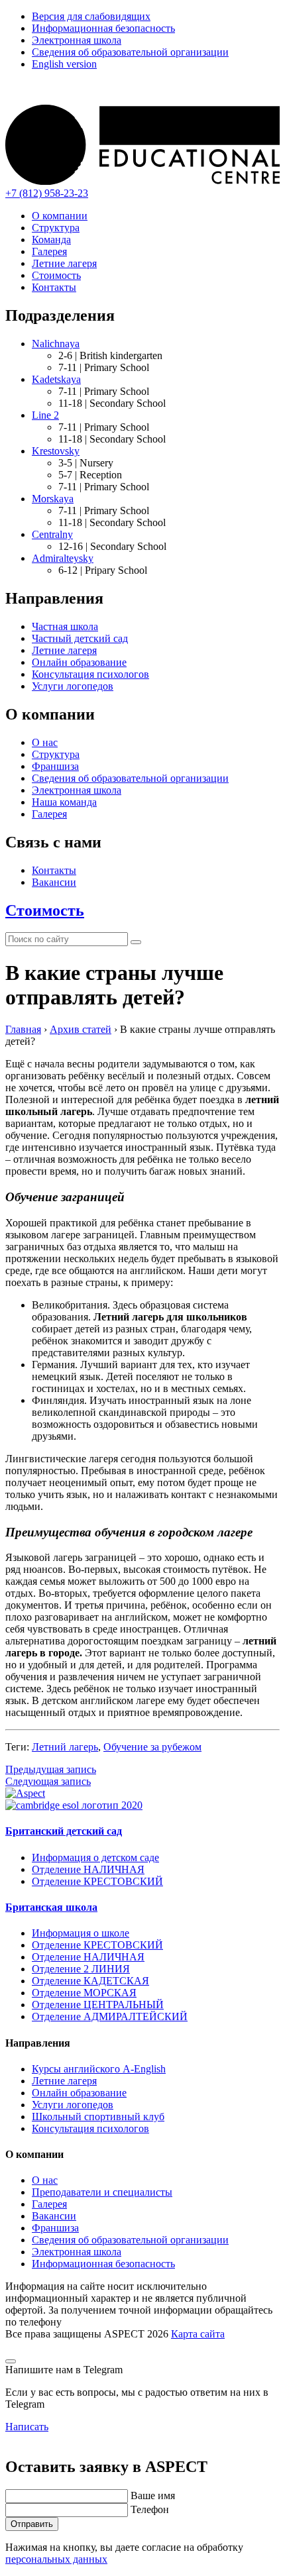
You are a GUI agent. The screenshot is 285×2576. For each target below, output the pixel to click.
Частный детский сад (80, 638)
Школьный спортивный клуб (98, 2117)
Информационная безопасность (103, 28)
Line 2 (45, 415)
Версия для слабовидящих (91, 16)
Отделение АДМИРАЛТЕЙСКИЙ (110, 2016)
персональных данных (56, 2559)
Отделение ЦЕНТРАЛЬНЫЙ (98, 2005)
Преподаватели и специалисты (102, 2192)
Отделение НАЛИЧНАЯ (88, 1869)
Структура (56, 228)
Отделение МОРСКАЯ (84, 1993)
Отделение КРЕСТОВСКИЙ (97, 1881)
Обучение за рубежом (152, 1747)
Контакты (54, 287)
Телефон (150, 2509)
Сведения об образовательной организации (130, 52)
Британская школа (51, 1907)
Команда (51, 240)
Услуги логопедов (73, 686)
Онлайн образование (79, 662)
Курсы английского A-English (99, 2069)
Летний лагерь (65, 1747)
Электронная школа (77, 40)
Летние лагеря (64, 263)
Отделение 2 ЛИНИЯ (81, 1969)
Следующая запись (48, 1781)
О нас (45, 742)
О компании (60, 216)
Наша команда (64, 802)
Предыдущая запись (51, 1769)
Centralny (52, 534)
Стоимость (56, 275)
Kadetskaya (56, 379)
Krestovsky (56, 451)
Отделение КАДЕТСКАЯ (90, 1981)
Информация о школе (81, 1933)
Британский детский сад (64, 1831)
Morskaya (53, 499)
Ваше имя (153, 2495)
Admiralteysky (63, 558)
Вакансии (54, 882)
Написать (27, 2427)
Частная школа (65, 626)
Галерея (49, 251)
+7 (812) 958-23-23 (47, 193)
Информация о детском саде (95, 1857)
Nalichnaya (56, 344)
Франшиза (55, 766)
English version (64, 64)
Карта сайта (198, 2334)
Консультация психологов (90, 674)
